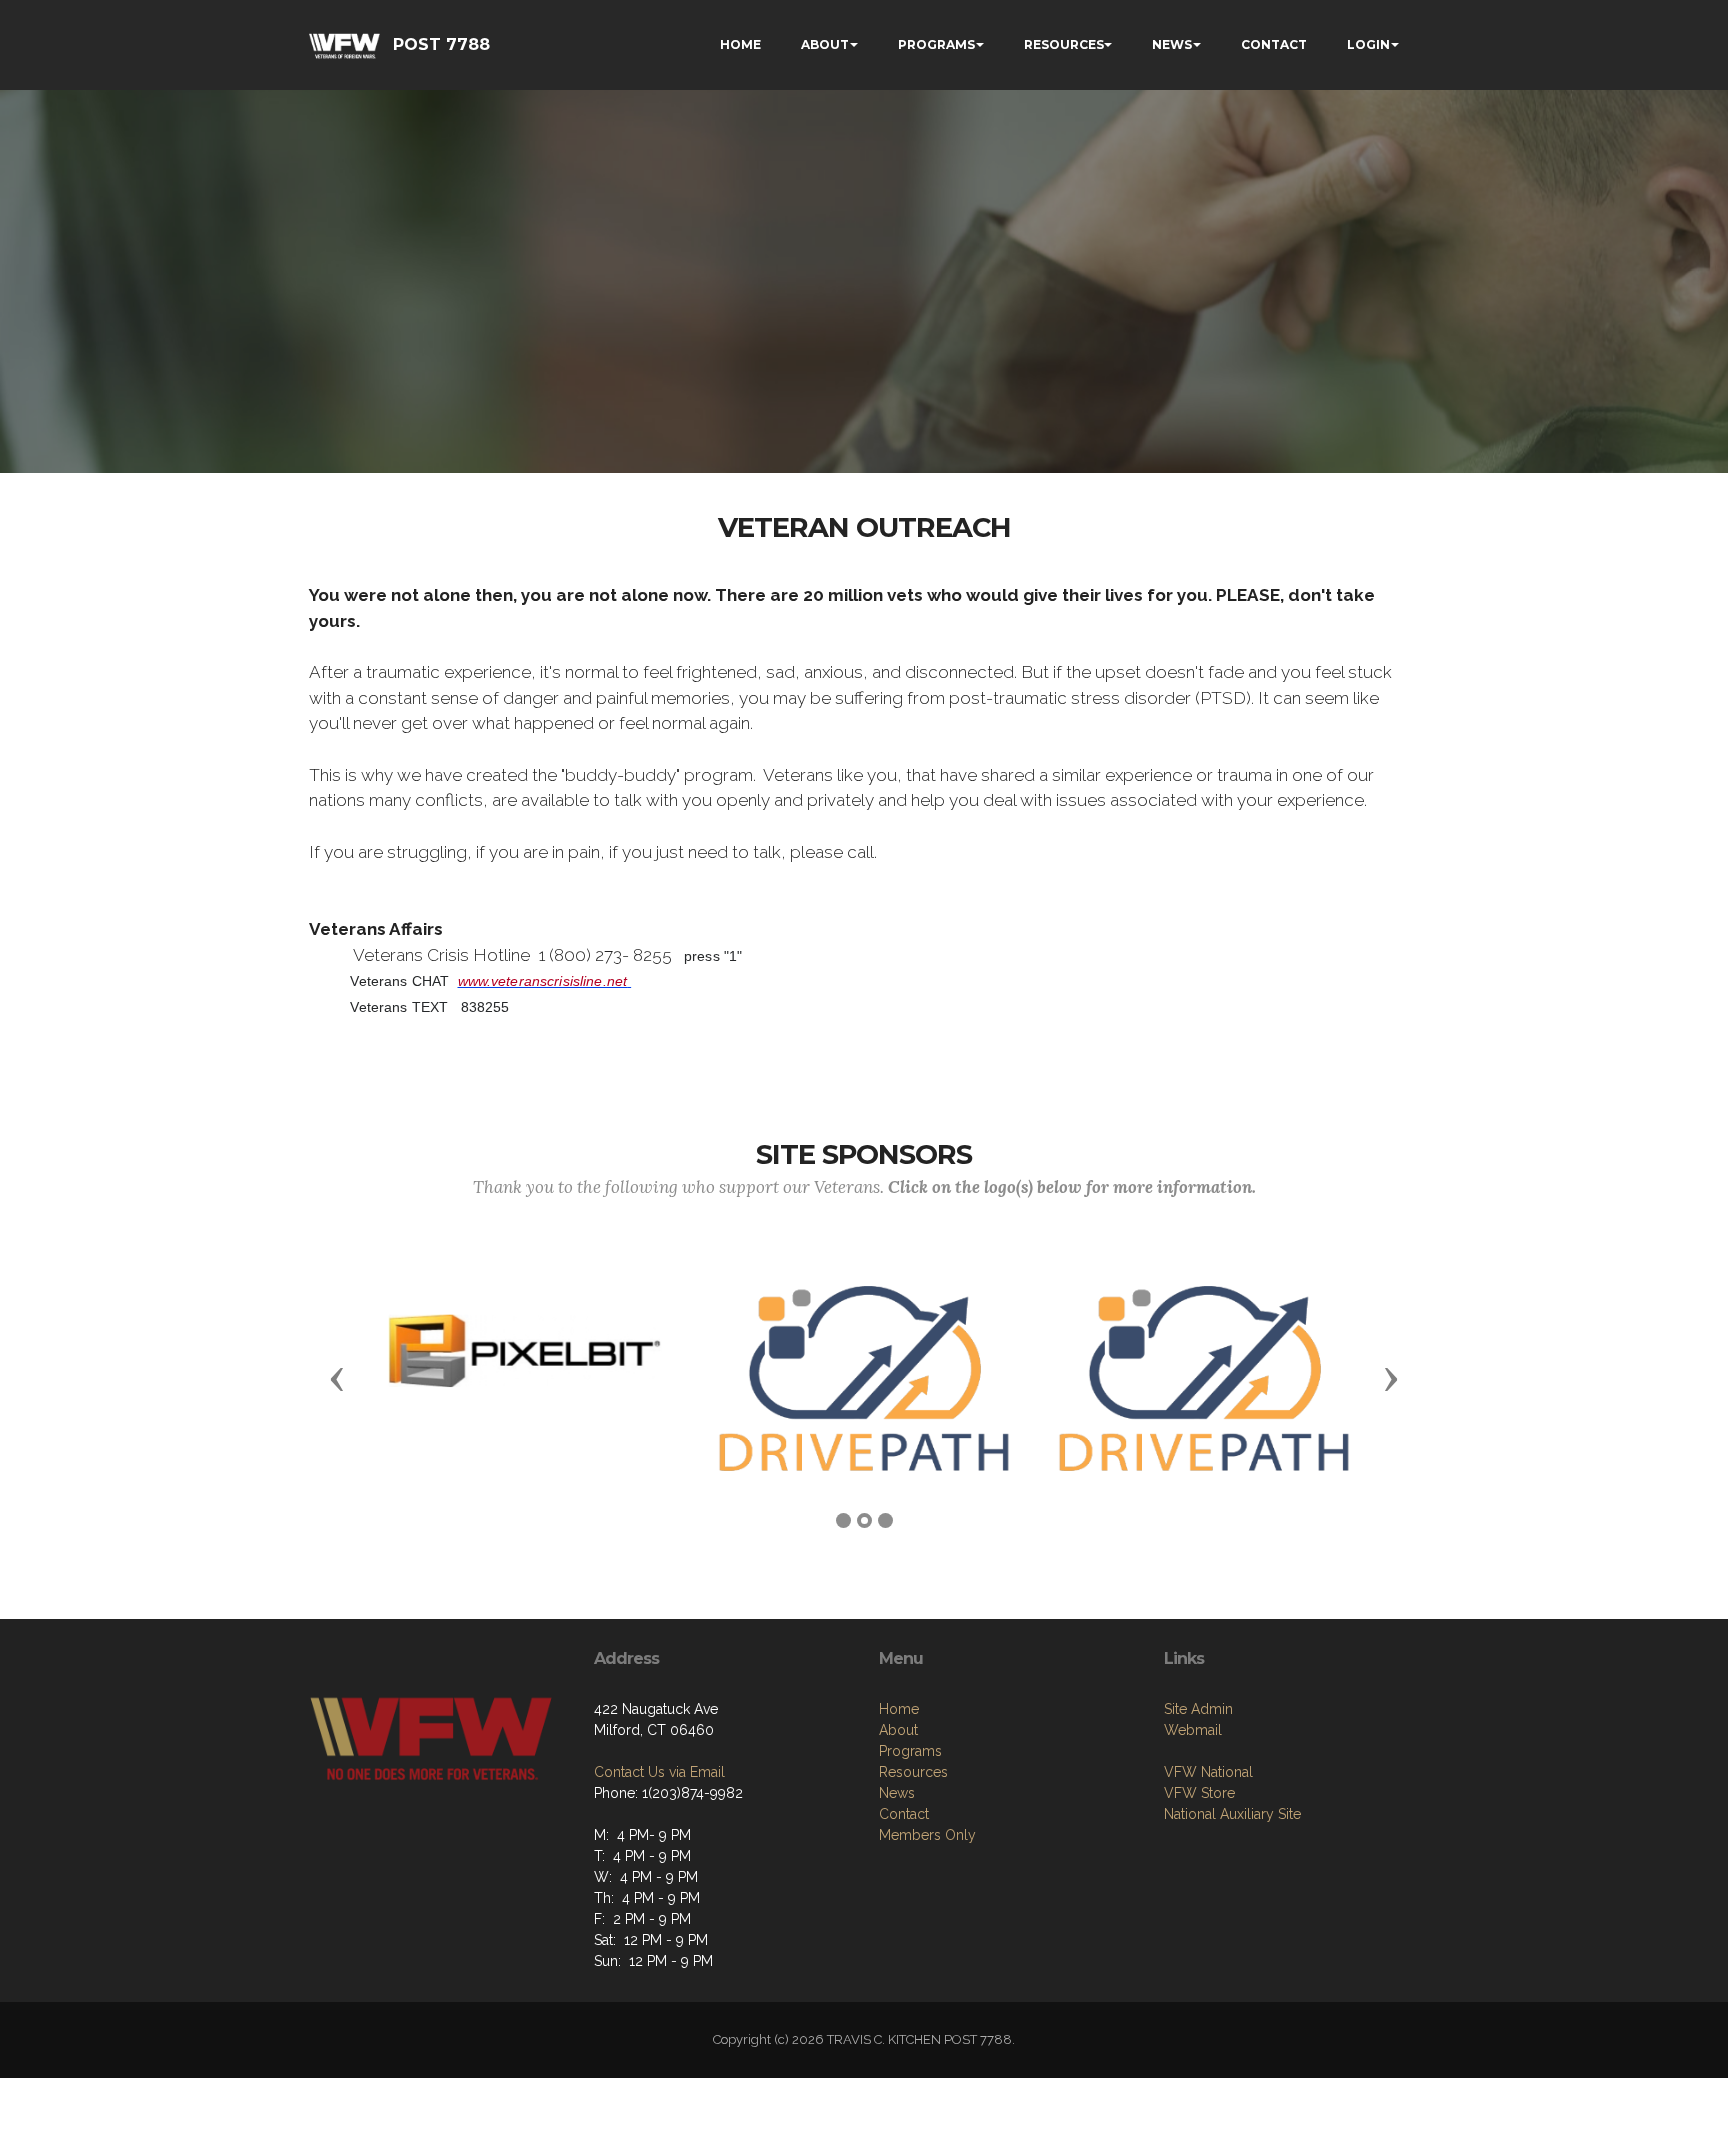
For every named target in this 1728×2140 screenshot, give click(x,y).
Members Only (927, 1835)
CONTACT (1274, 44)
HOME (740, 44)
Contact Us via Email (659, 1772)
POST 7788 (441, 44)
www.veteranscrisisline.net (543, 981)
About (898, 1730)
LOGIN (1368, 44)
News (897, 1793)
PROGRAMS (936, 44)
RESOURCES (1064, 44)
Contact (904, 1814)
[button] (337, 1378)
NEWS (1172, 44)
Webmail (1193, 1730)
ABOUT (825, 44)
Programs (910, 1751)
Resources (913, 1772)
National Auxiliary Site (1232, 1814)
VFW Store (1199, 1793)
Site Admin (1198, 1709)
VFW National (1208, 1772)
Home (899, 1709)
